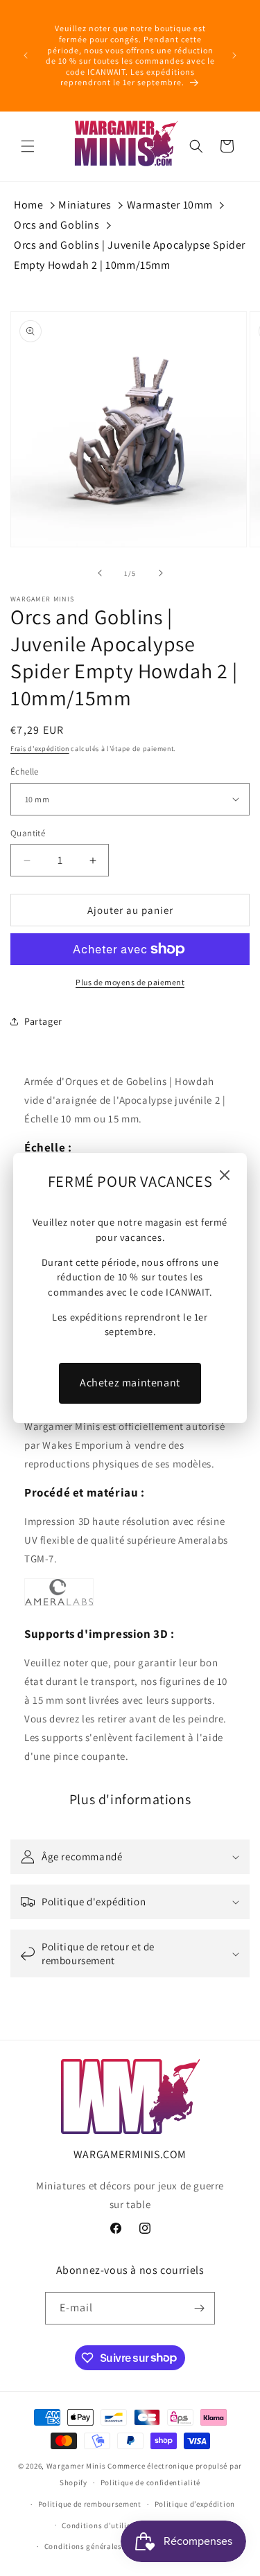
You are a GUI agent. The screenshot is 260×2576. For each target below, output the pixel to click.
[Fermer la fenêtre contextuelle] (225, 1176)
